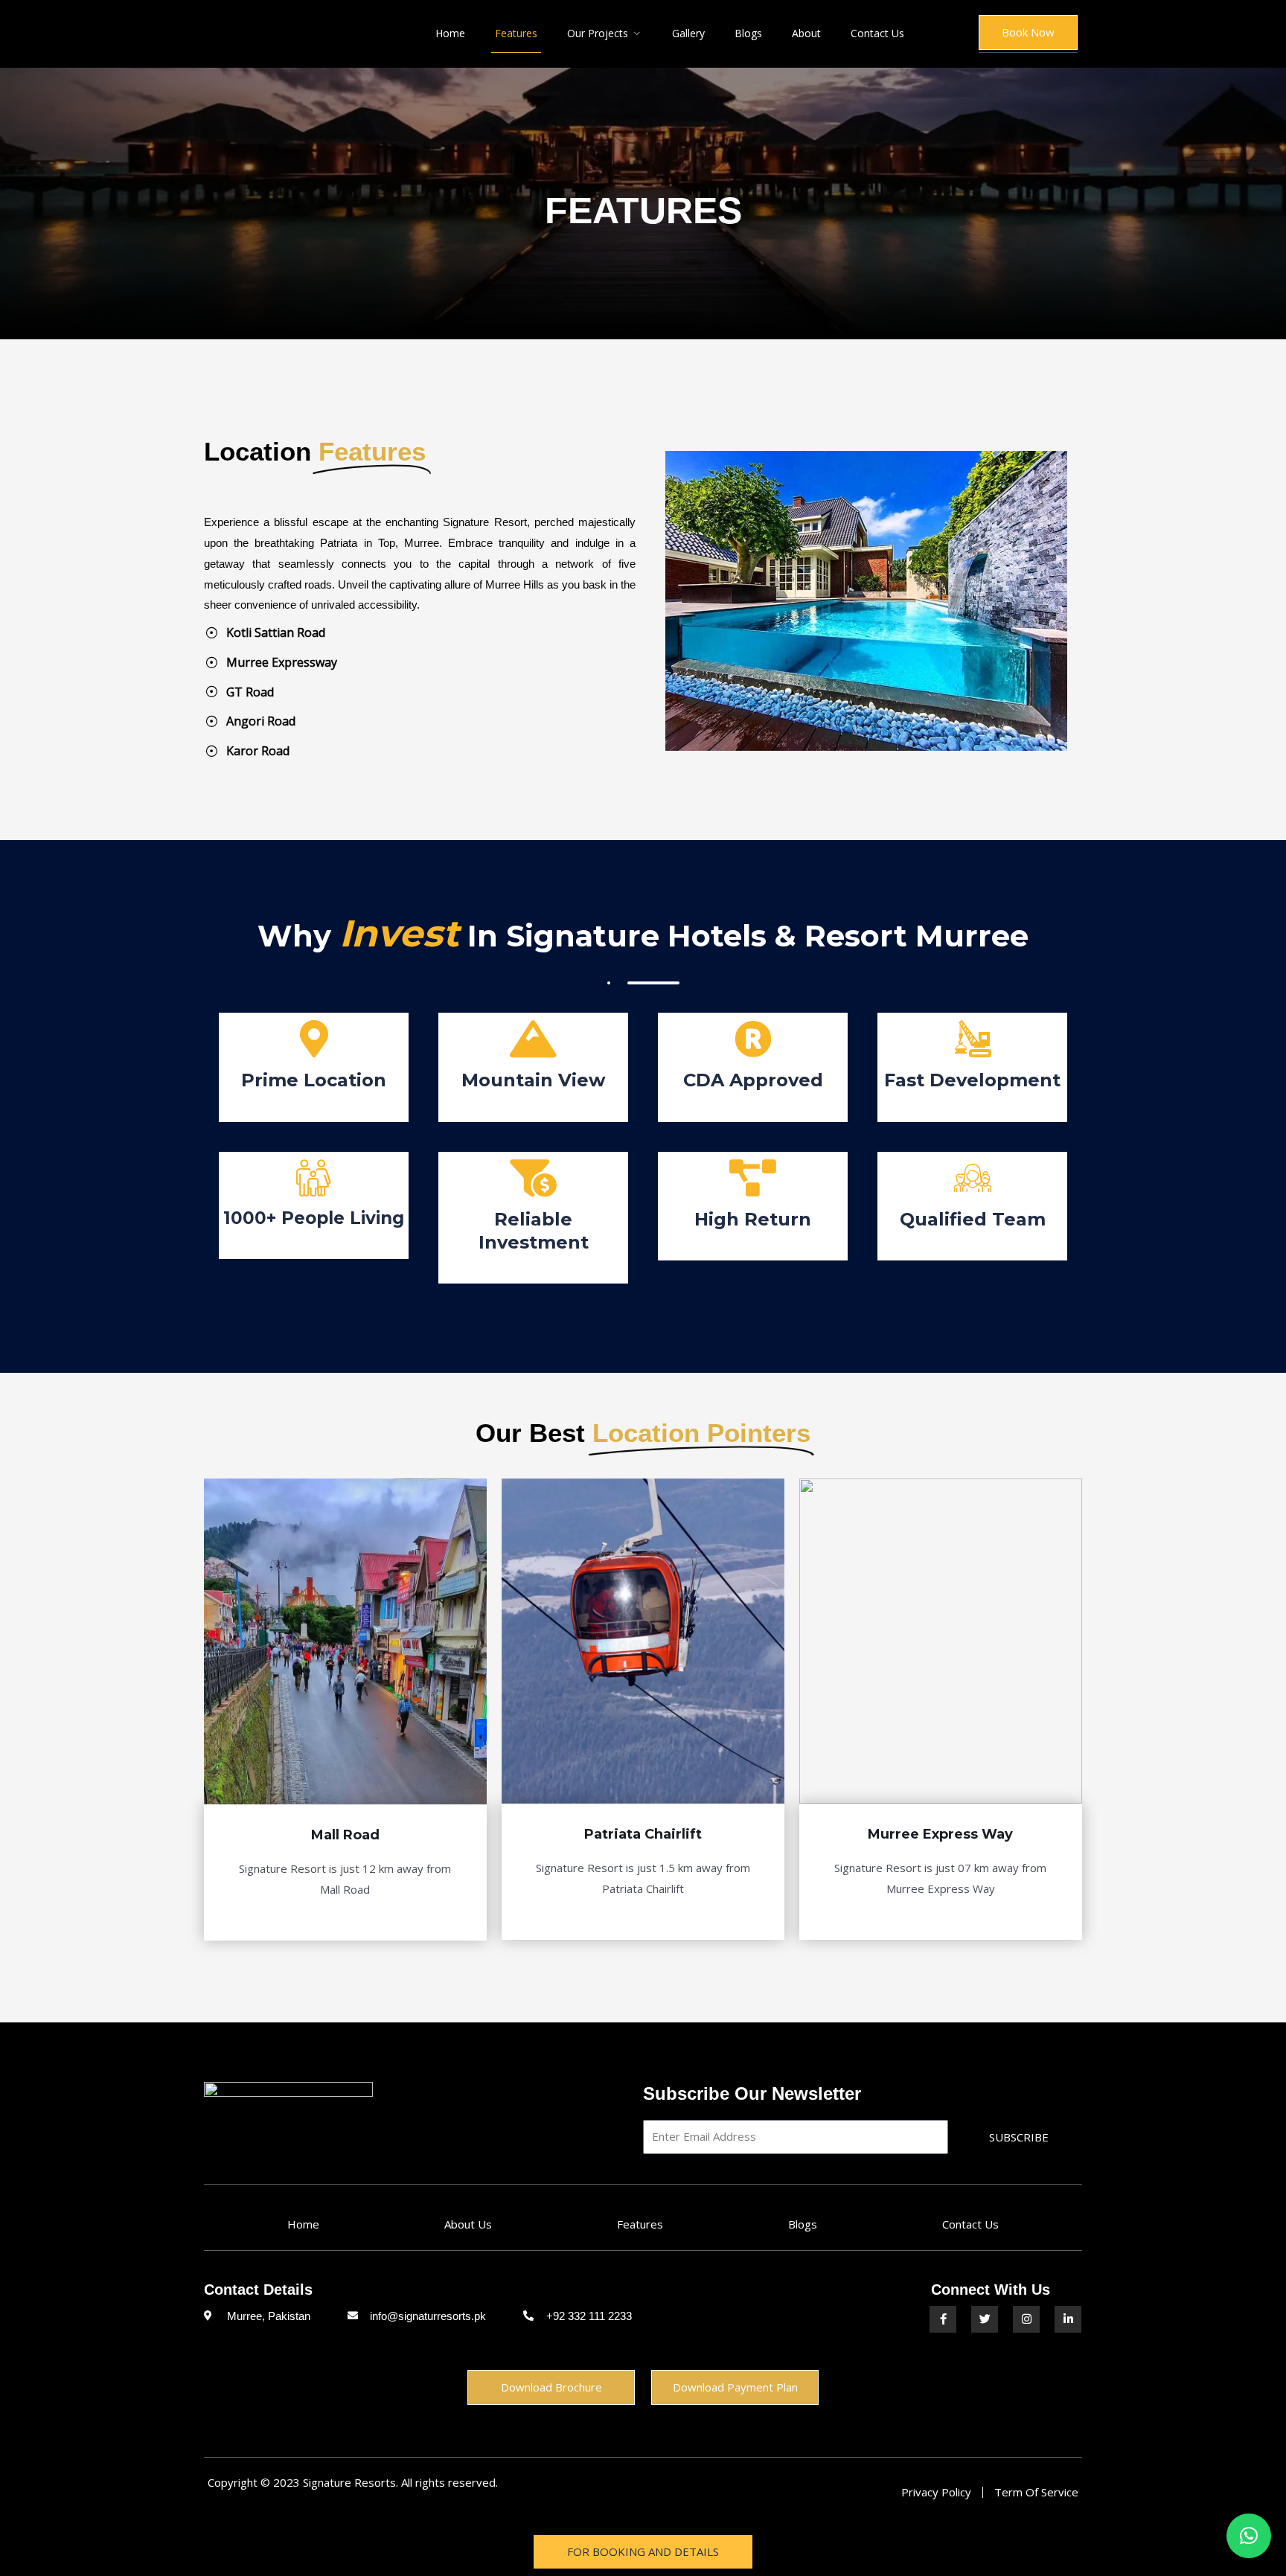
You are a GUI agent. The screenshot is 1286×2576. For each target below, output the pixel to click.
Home (450, 33)
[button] (1249, 2536)
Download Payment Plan (735, 2387)
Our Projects (598, 33)
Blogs (748, 33)
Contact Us (877, 33)
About (806, 33)
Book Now (1028, 32)
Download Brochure (551, 2387)
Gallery (688, 33)
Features (516, 33)
